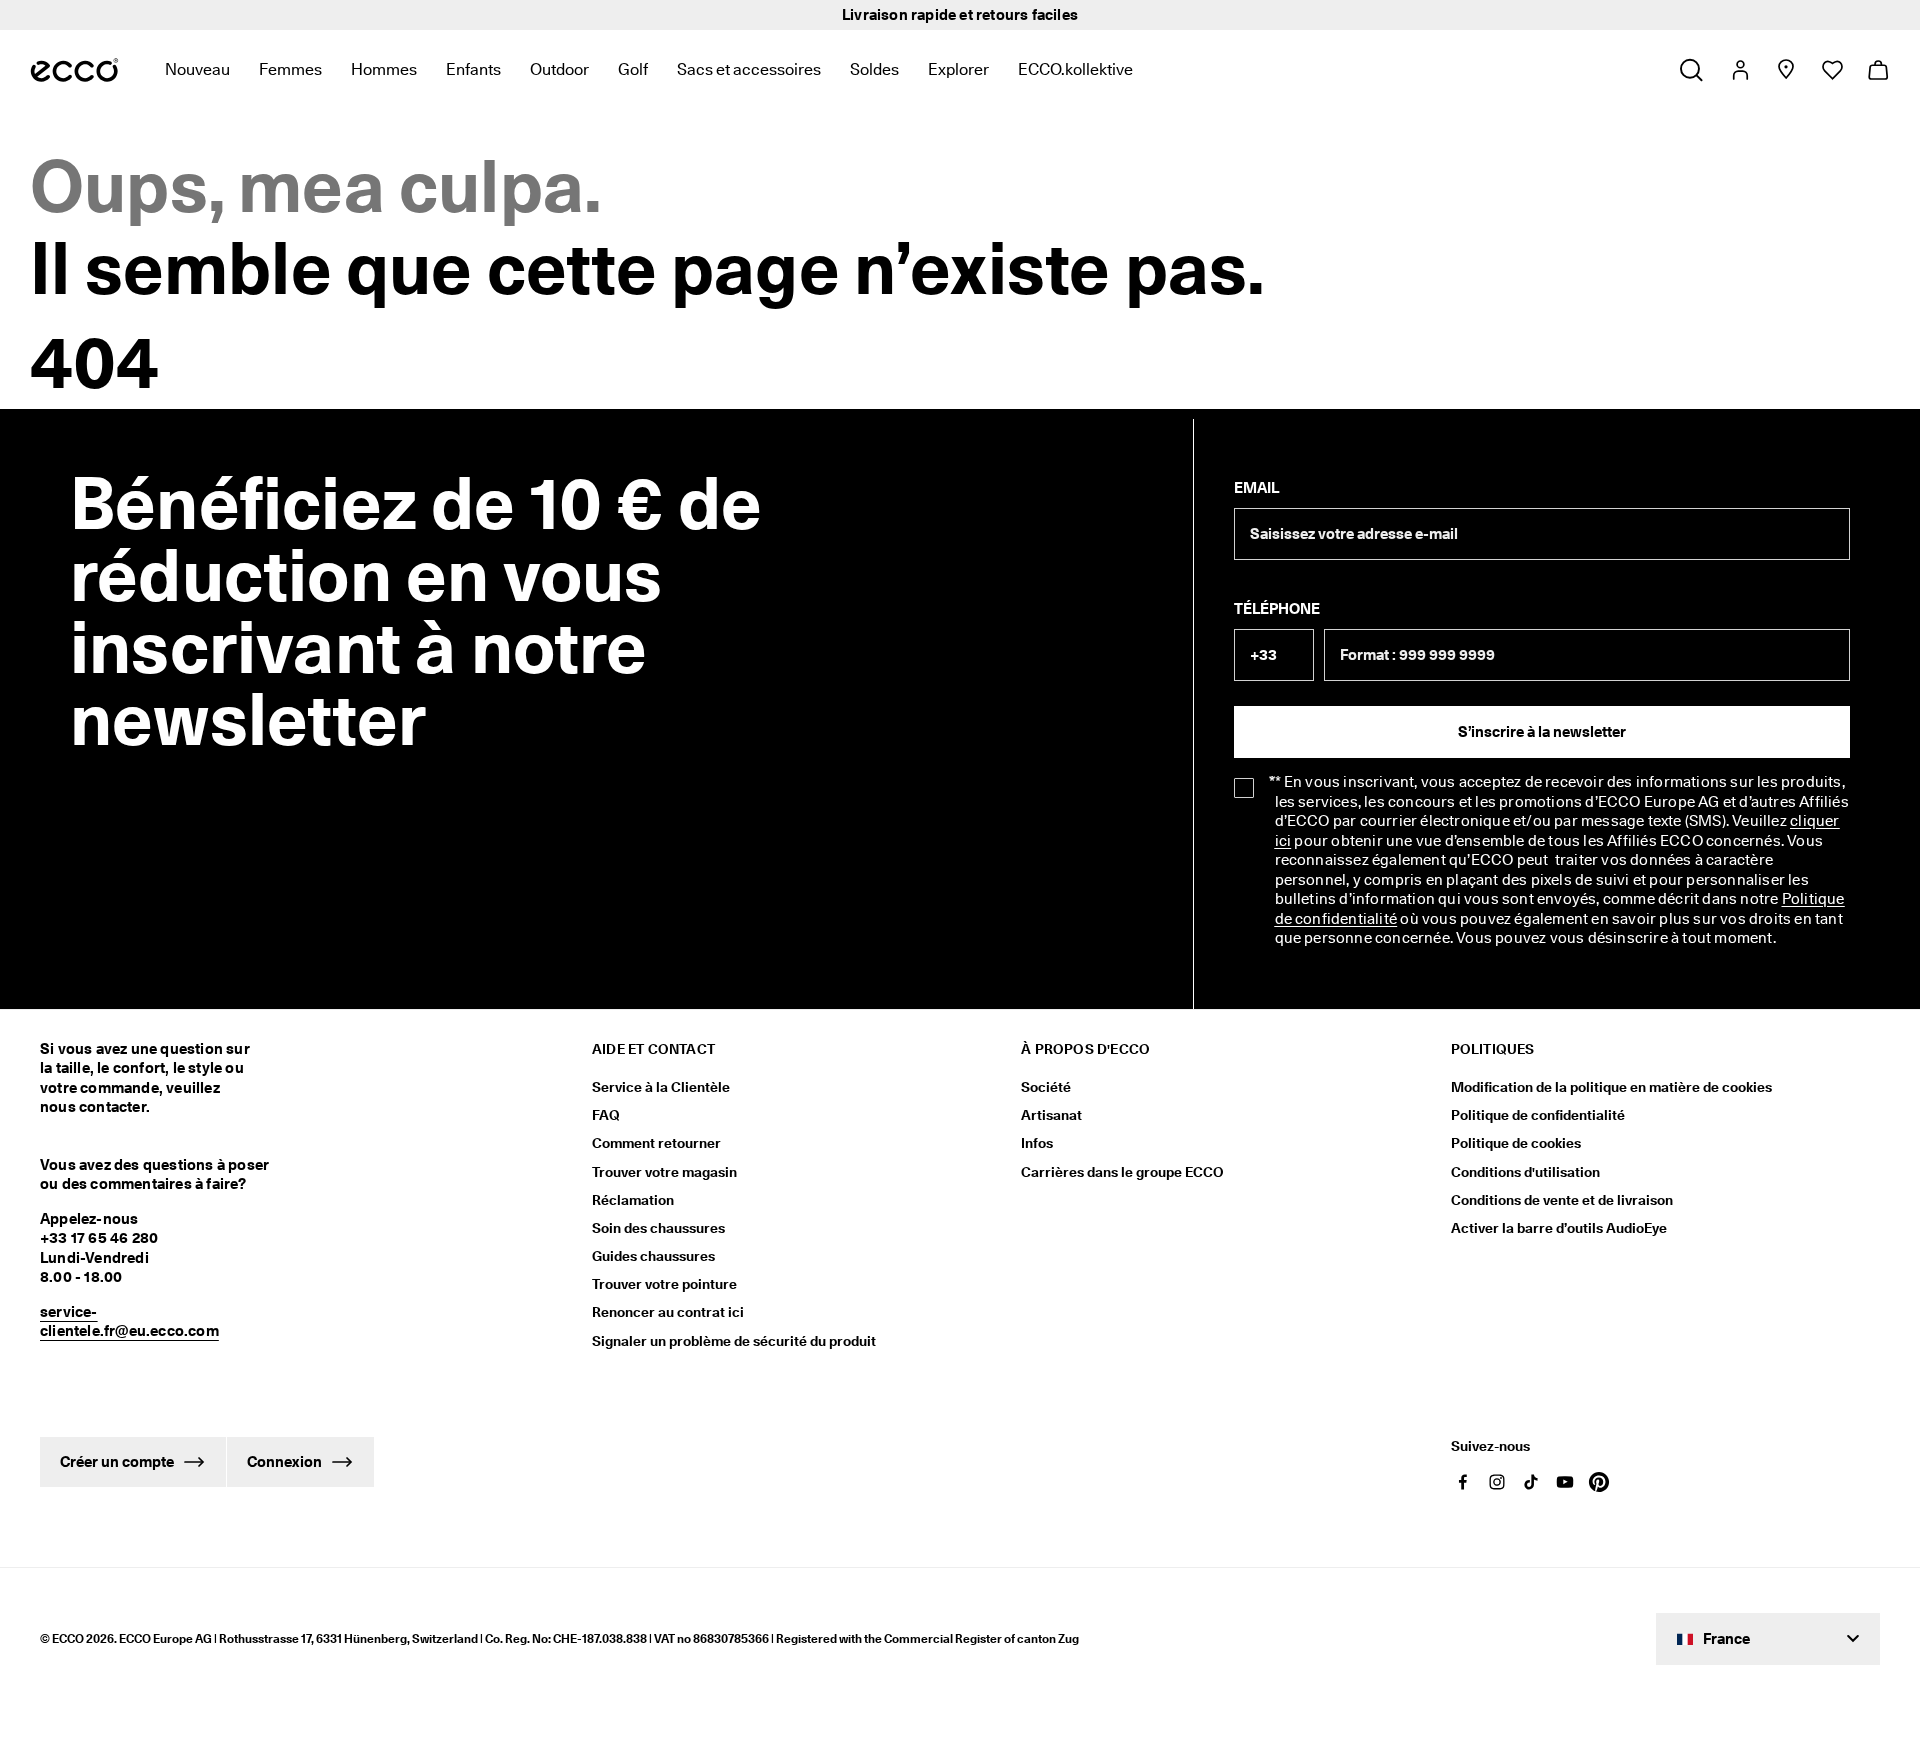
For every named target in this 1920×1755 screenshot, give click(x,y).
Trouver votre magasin (664, 1172)
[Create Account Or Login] (1739, 70)
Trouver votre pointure (664, 1284)
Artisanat (1051, 1115)
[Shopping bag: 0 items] (1877, 70)
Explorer (958, 69)
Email (1256, 488)
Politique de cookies (1516, 1143)
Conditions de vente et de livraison (1562, 1200)
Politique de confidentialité (1538, 1115)
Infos (1037, 1143)
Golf (633, 69)
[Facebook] (1463, 1482)
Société (1046, 1087)
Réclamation (633, 1200)
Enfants (473, 69)
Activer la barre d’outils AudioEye (1559, 1228)
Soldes (874, 69)
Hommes (384, 69)
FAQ (606, 1115)
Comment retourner (656, 1143)
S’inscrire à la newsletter (1542, 732)
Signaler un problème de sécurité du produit (734, 1341)
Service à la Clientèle (661, 1087)
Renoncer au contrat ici (668, 1312)
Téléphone (1277, 609)
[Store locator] (1785, 70)
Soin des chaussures (658, 1228)
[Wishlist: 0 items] (1831, 70)
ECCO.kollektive (1075, 69)
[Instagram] (1497, 1482)
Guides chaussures (653, 1256)
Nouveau (197, 69)
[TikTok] (1531, 1482)
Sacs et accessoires (749, 69)
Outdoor (559, 69)
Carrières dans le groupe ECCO (1122, 1172)
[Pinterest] (1599, 1482)
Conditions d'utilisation (1525, 1172)
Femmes (290, 69)
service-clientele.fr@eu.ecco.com (129, 1322)
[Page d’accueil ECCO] (74, 70)
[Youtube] (1565, 1482)
